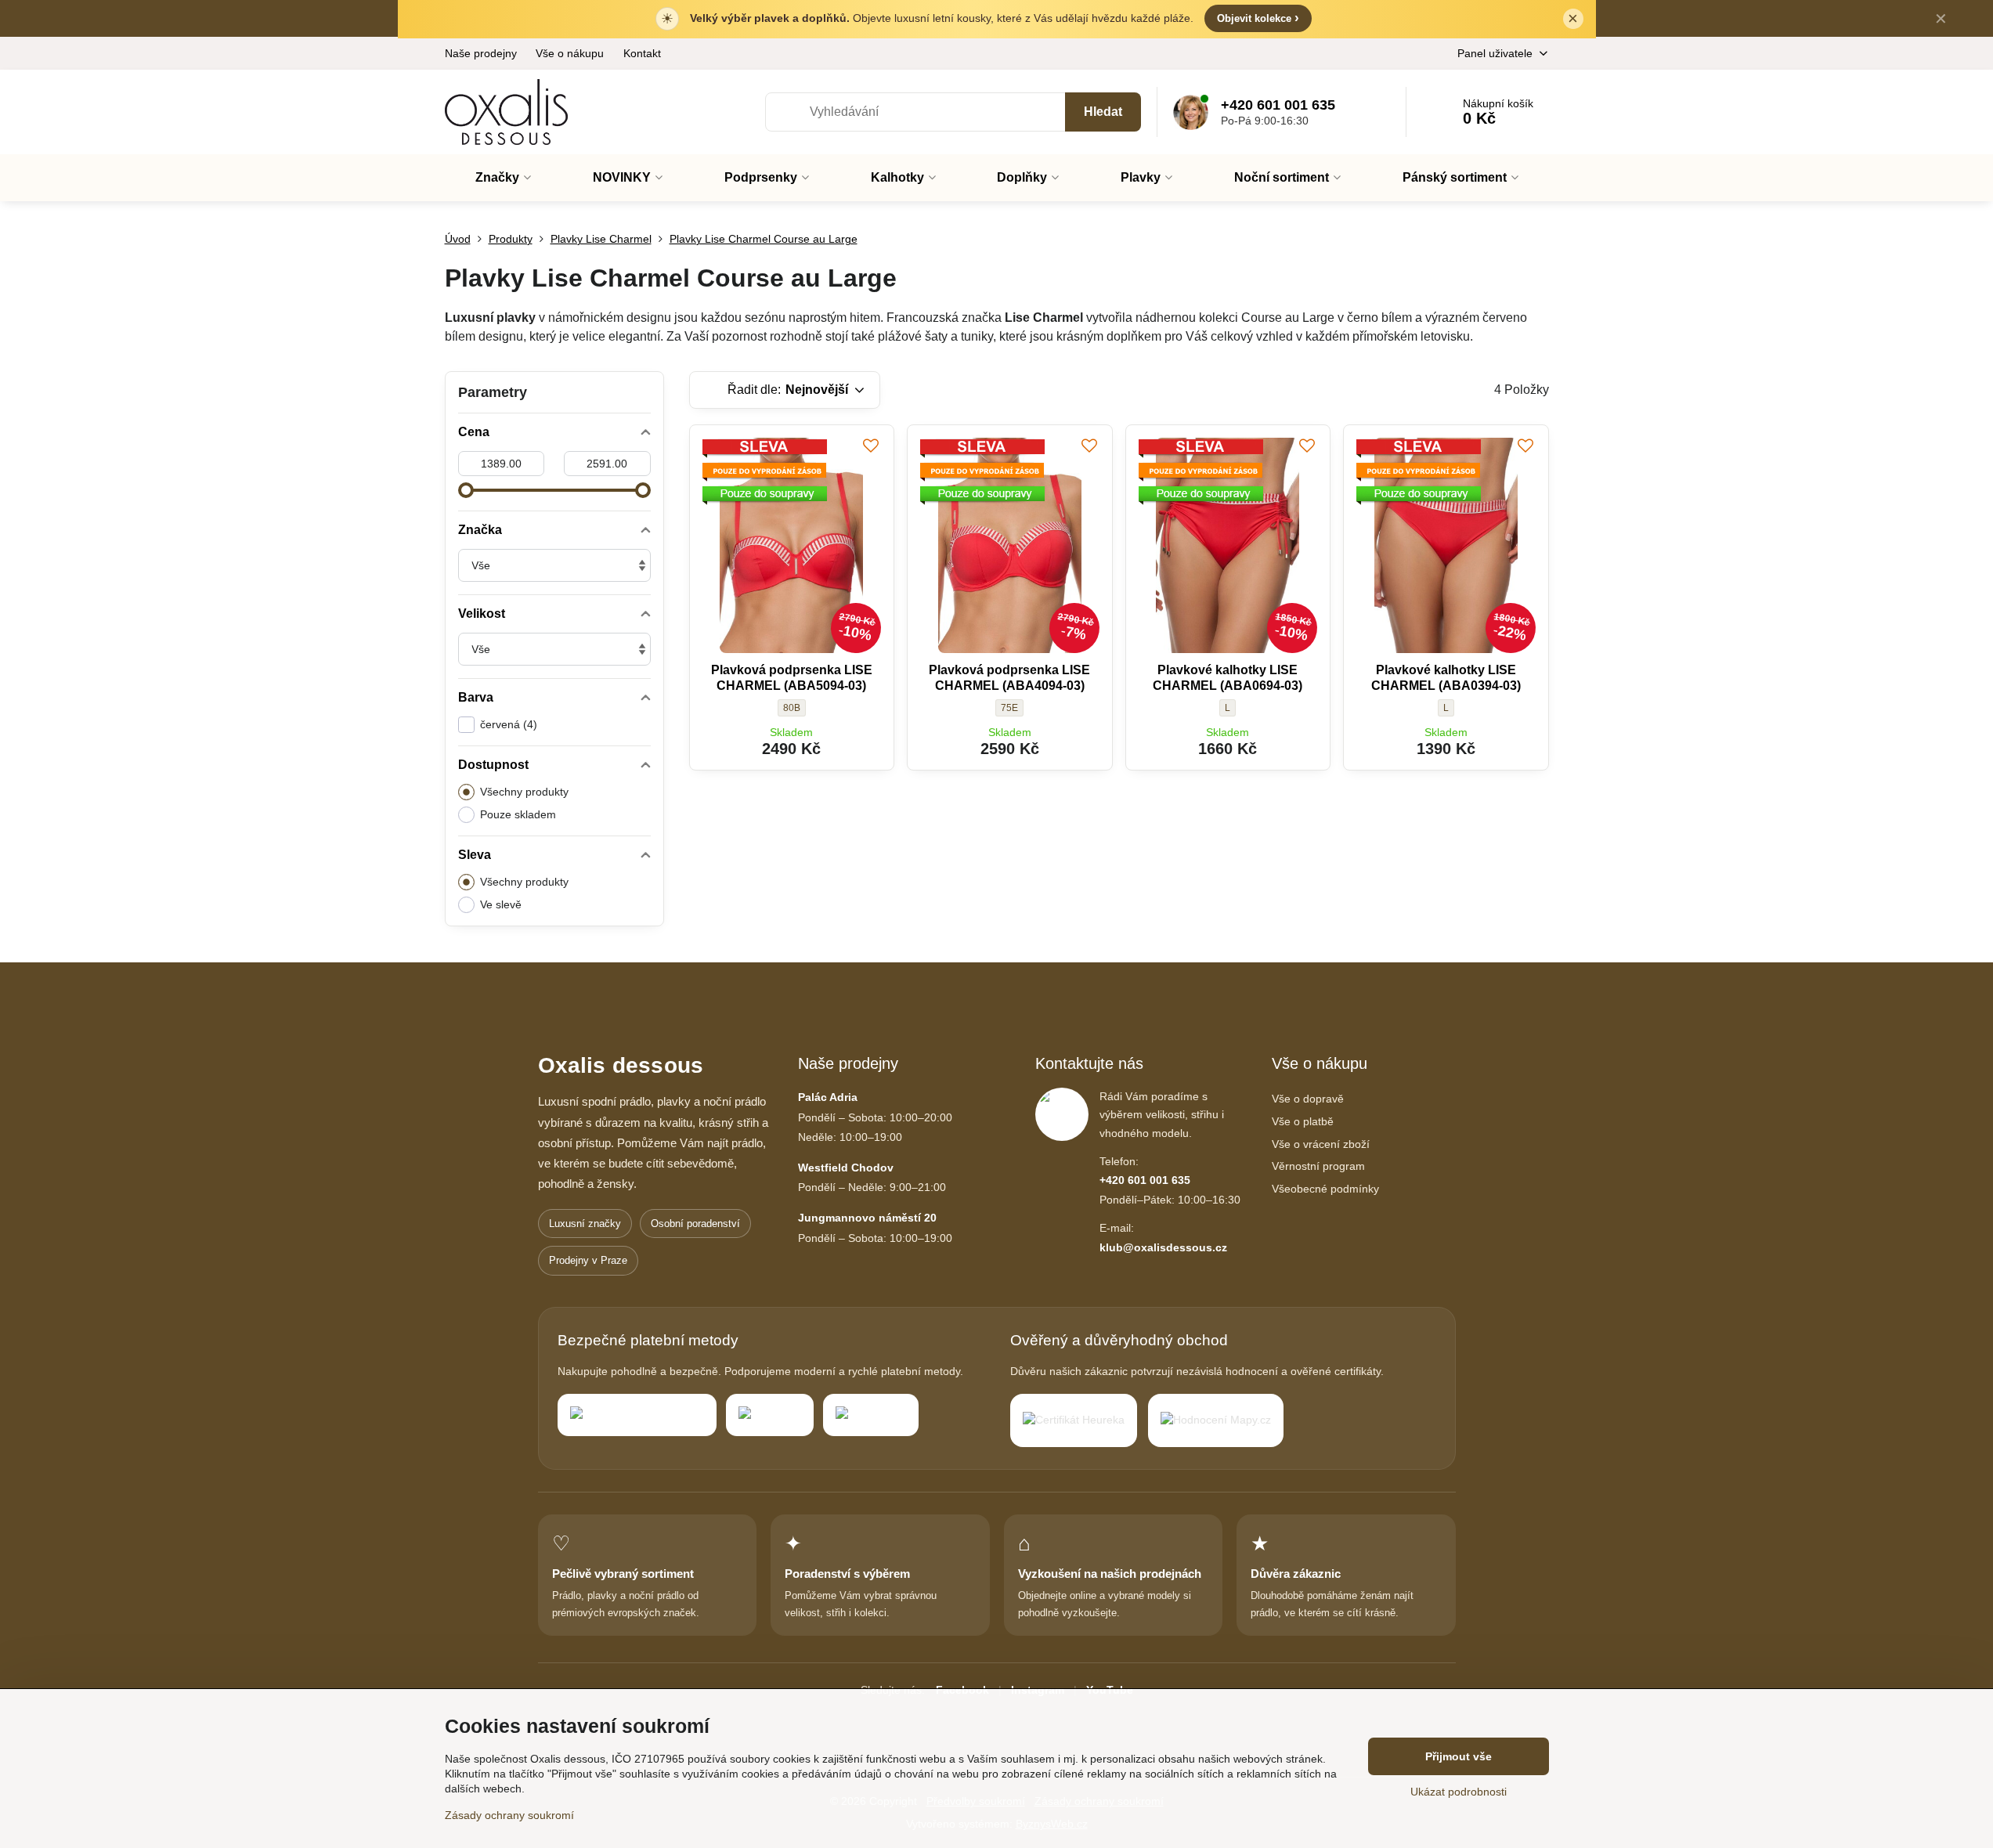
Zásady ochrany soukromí (509, 1815)
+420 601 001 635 (1145, 1180)
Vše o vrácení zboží (1321, 1144)
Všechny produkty (524, 792)
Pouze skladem (518, 814)
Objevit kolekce (1258, 18)
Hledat (1103, 112)
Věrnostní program (1318, 1166)
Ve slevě (501, 904)
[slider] (466, 490)
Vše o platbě (1303, 1121)
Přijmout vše (1459, 1756)
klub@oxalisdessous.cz (1163, 1247)
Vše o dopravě (1308, 1099)
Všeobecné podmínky (1325, 1189)
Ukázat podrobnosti (1459, 1792)
